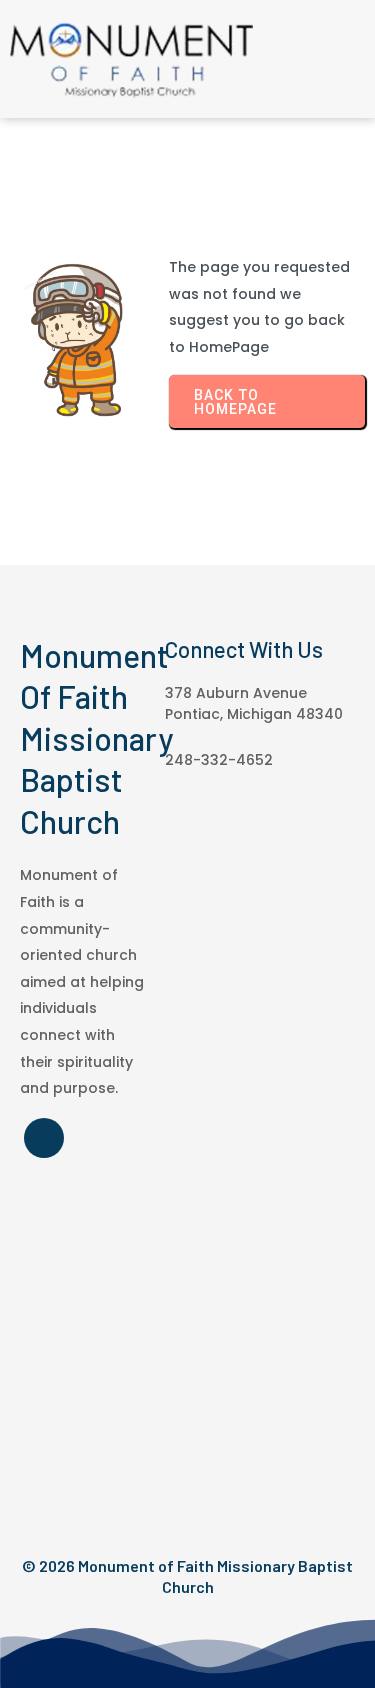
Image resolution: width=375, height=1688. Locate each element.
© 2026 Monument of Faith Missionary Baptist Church (187, 1576)
